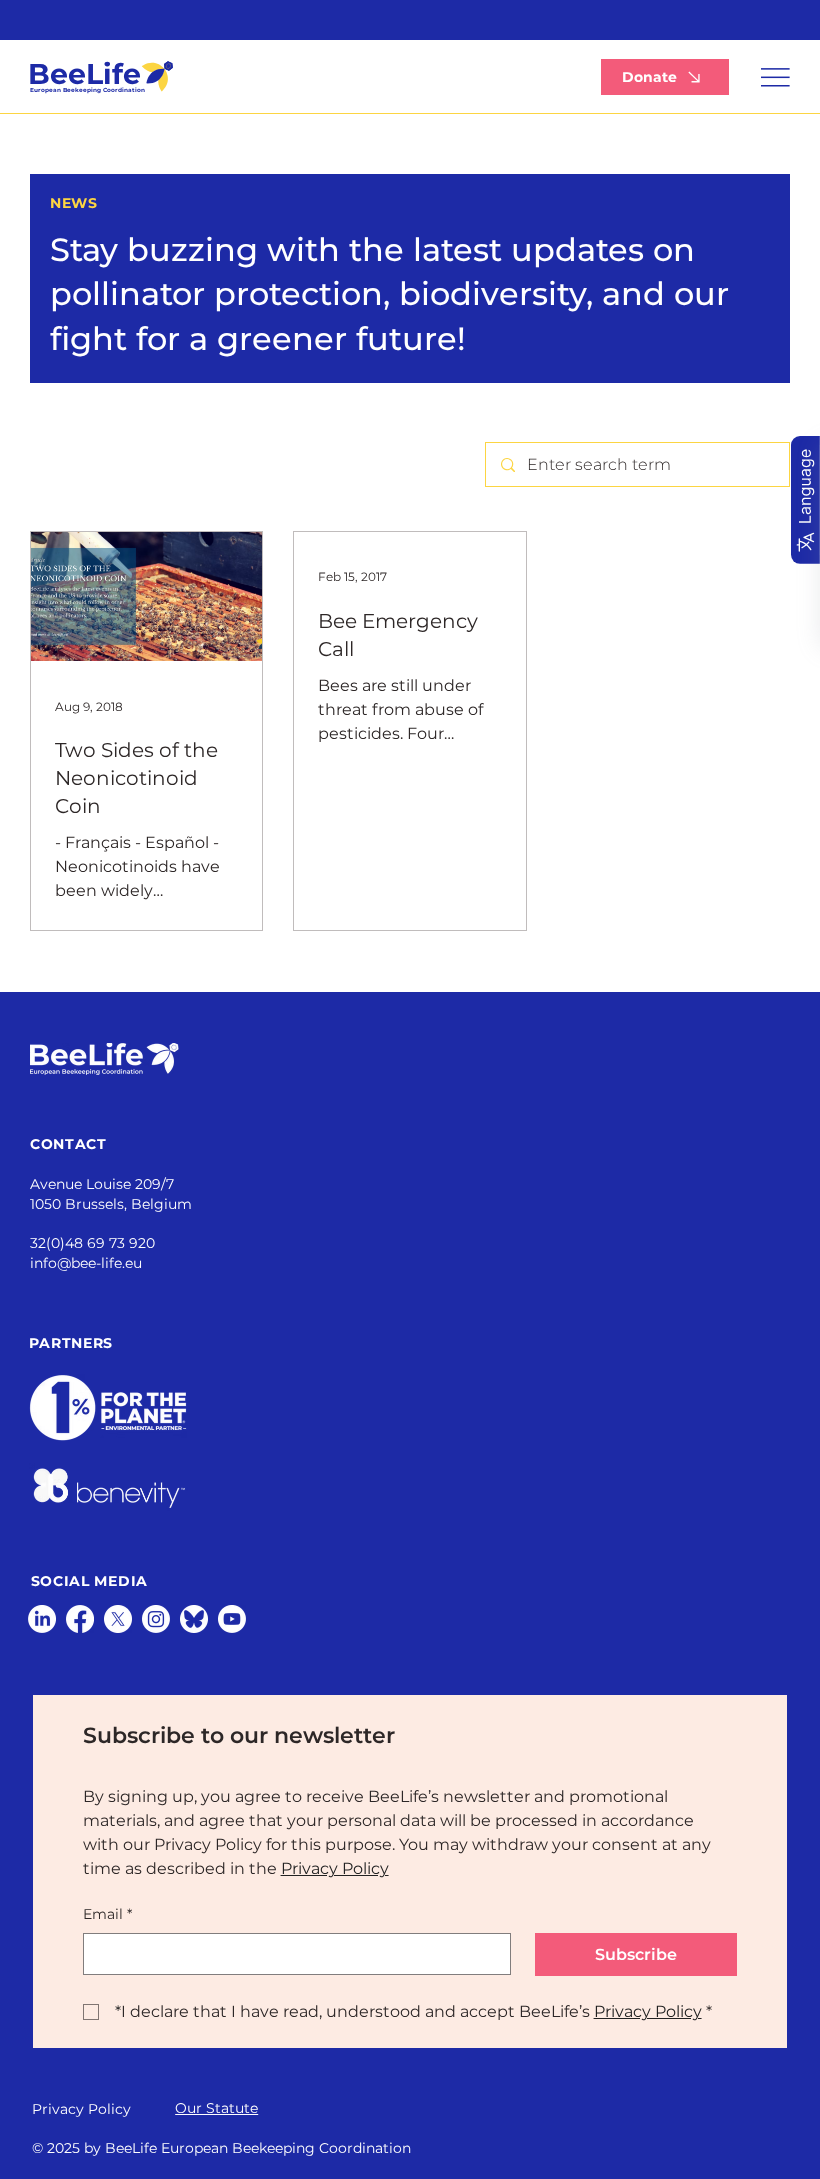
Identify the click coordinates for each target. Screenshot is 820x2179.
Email (107, 1914)
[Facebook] (80, 1619)
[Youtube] (232, 1619)
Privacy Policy (81, 2109)
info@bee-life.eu (86, 1263)
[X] (118, 1619)
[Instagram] (156, 1619)
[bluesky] (194, 1619)
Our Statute (216, 2108)
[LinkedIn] (42, 1619)
